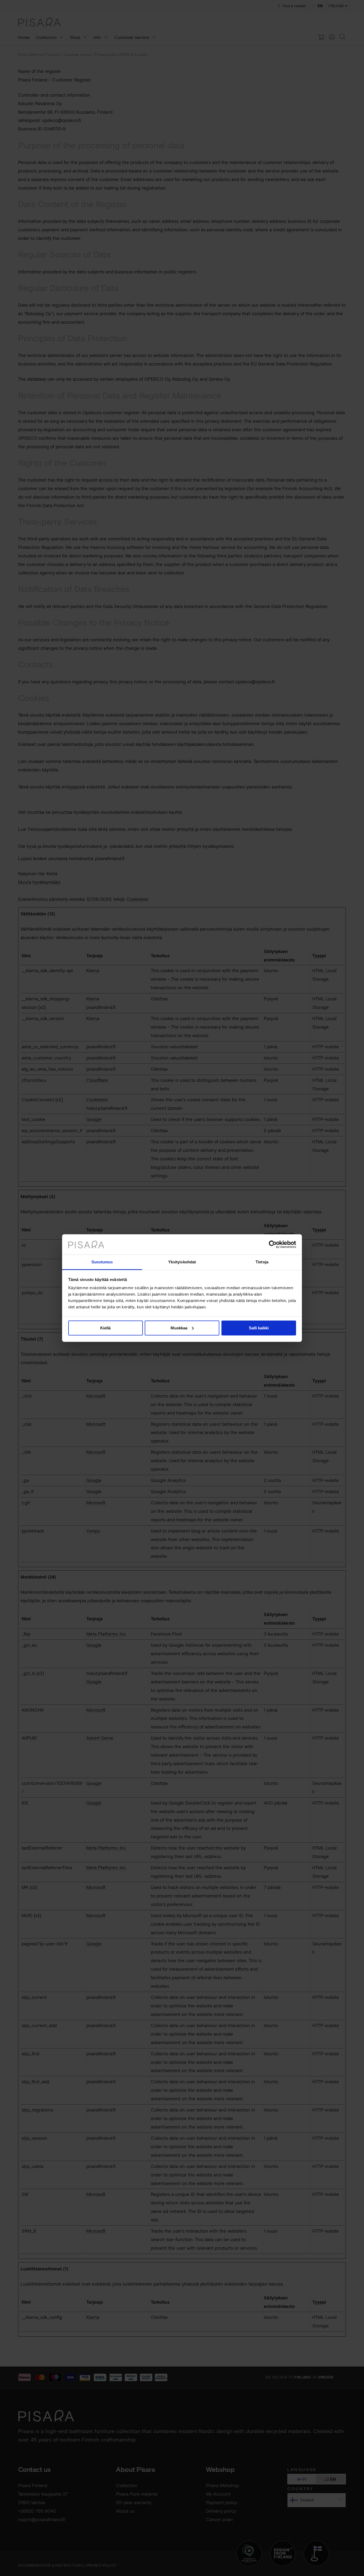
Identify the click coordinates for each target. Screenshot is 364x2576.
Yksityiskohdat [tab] (182, 1262)
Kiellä (105, 1328)
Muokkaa (179, 1328)
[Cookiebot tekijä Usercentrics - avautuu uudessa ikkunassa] (273, 1244)
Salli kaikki (259, 1328)
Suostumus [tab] (102, 1262)
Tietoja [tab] (262, 1262)
